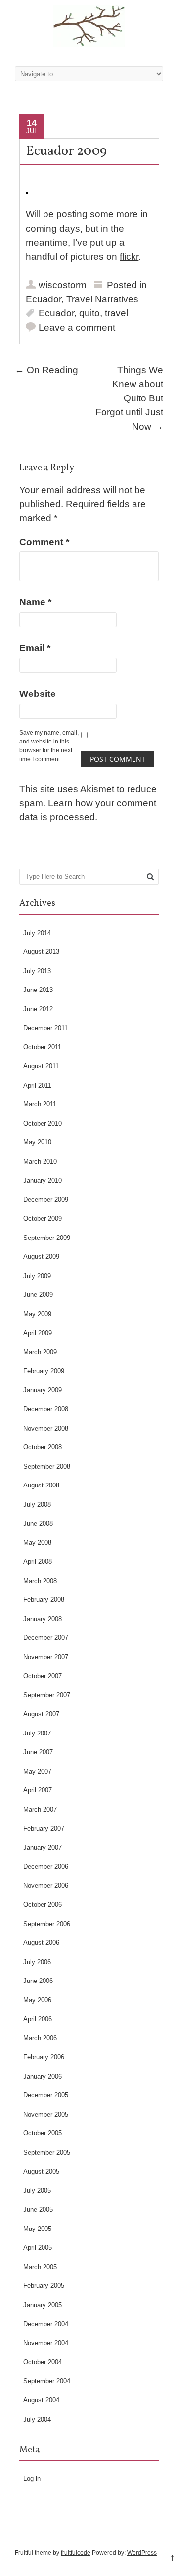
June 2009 (38, 1295)
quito (89, 313)
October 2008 (43, 1447)
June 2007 (38, 1752)
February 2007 (44, 1828)
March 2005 (40, 2267)
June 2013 (38, 990)
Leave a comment (77, 327)
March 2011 (40, 1104)
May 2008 (37, 1543)
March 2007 (40, 1809)
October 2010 (43, 1123)
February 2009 (44, 1371)
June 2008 (38, 1523)
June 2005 (38, 2209)
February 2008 (44, 1600)
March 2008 (40, 1581)
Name (35, 602)
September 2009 (47, 1238)
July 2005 (37, 2191)
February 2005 (44, 2286)
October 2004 (43, 2362)
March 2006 (40, 2038)
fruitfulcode (76, 2553)
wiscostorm (63, 285)
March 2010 (40, 1162)
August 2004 (41, 2400)
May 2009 (37, 1314)
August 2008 (41, 1485)
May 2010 (37, 1142)
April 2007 (38, 1790)
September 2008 (47, 1466)
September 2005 (47, 2153)
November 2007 (46, 1657)
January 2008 (43, 1619)
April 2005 (38, 2248)
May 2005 (37, 2229)
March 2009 (40, 1352)
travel (116, 313)
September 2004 (47, 2381)
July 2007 (37, 1733)
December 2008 (46, 1409)
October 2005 (43, 2133)
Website (38, 694)
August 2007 (41, 1714)
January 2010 (43, 1180)
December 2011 (45, 1028)
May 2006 (37, 2000)
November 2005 (46, 2114)
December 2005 (46, 2095)
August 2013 (41, 952)
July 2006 (37, 1962)
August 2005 (41, 2171)
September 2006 (47, 1924)
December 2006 (46, 1866)
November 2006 (46, 1886)
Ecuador (44, 299)
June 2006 (38, 1981)
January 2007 (43, 1848)
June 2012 (38, 1009)
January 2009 (43, 1390)
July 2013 (37, 971)
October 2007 (43, 1676)
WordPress (142, 2553)
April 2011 (37, 1085)
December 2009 (46, 1200)
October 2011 (42, 1047)
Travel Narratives (102, 299)
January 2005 (43, 2305)
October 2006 (43, 1905)
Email (35, 648)
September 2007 (47, 1695)
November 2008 (46, 1428)
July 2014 (37, 933)
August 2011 (41, 1066)
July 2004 (37, 2419)
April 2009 (38, 1333)
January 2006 (43, 2076)
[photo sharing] (27, 191)
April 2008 (38, 1561)
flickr (129, 257)
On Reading (46, 370)
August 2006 (41, 1943)
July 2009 (37, 1276)
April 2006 (38, 2019)
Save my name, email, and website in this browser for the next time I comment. (49, 746)
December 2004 (46, 2324)
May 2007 (37, 1771)
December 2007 (46, 1638)
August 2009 (41, 1257)
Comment (44, 542)
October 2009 (43, 1218)
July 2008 (37, 1505)
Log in (32, 2479)
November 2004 (46, 2343)
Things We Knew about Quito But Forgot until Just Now (129, 398)
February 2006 (44, 2057)
